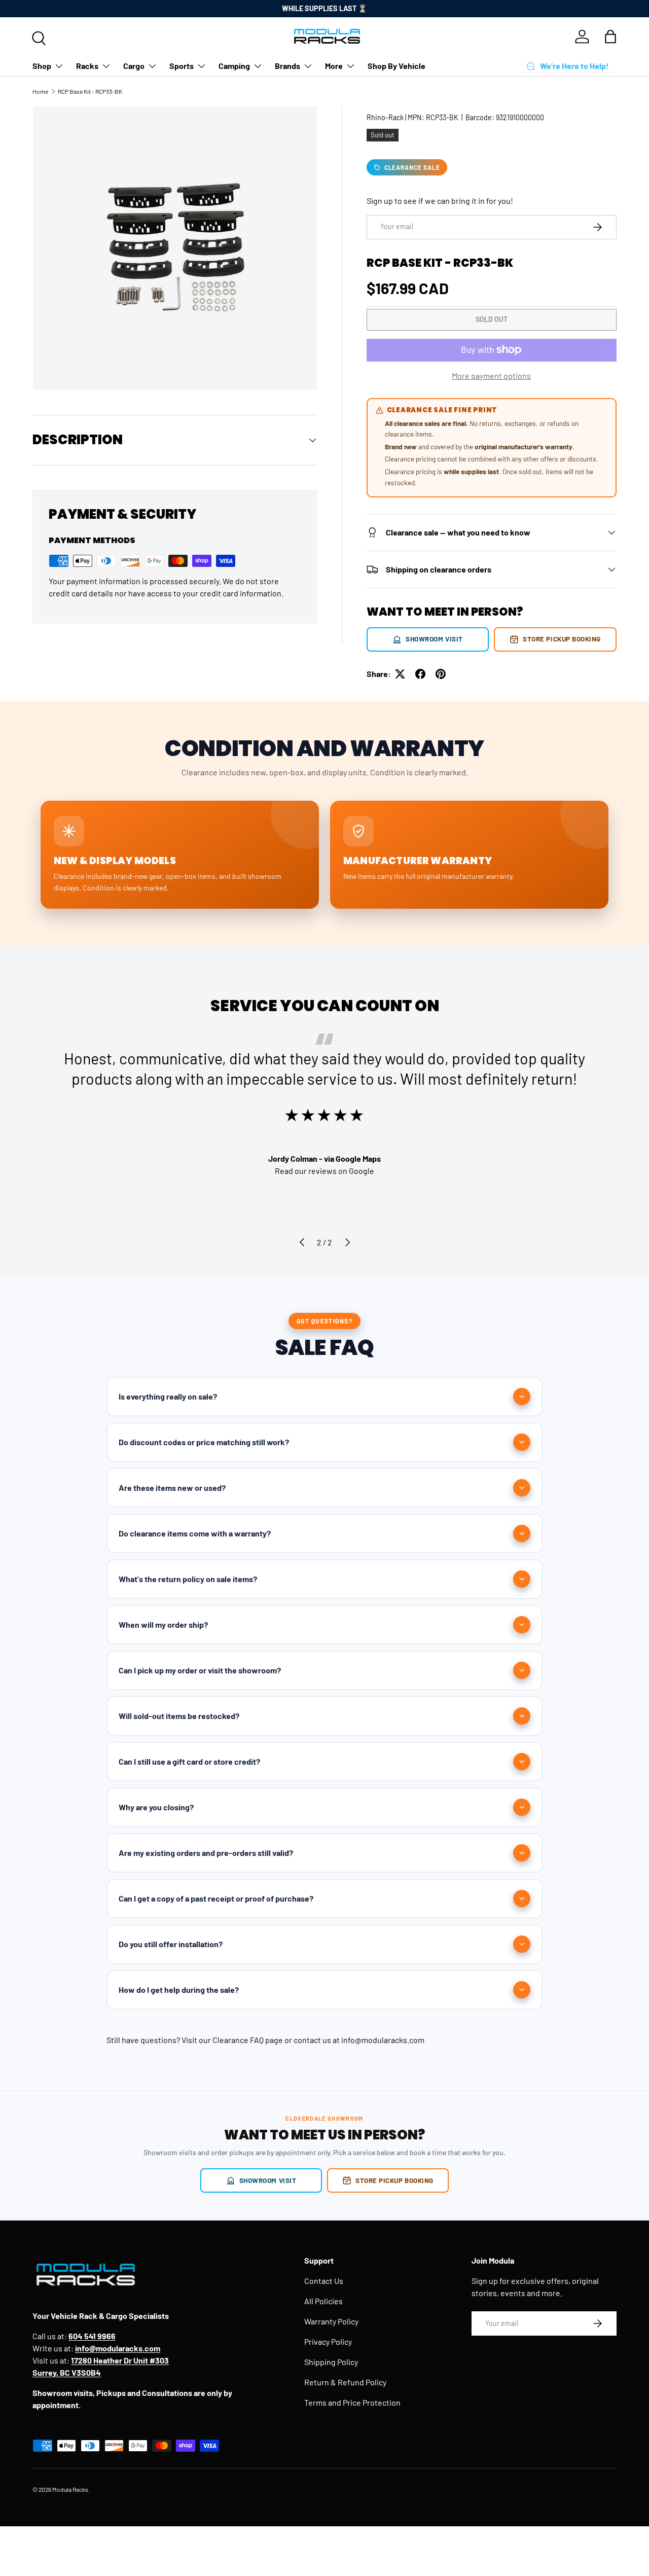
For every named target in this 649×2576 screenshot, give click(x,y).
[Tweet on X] (400, 674)
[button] (610, 37)
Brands (287, 66)
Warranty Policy (331, 2321)
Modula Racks (70, 2489)
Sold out (492, 319)
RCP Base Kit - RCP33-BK (90, 91)
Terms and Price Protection (352, 2402)
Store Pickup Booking (562, 639)
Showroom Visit (434, 639)
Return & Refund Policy (345, 2382)
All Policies (323, 2301)
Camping (234, 66)
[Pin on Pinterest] (441, 674)
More (334, 66)
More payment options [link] (491, 375)
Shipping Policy (331, 2362)
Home (40, 91)
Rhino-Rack (385, 117)
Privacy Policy (328, 2341)
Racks (87, 66)
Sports (182, 66)
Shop (42, 66)
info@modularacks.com (383, 2040)
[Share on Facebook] (420, 674)
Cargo (134, 66)
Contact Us (324, 2281)
